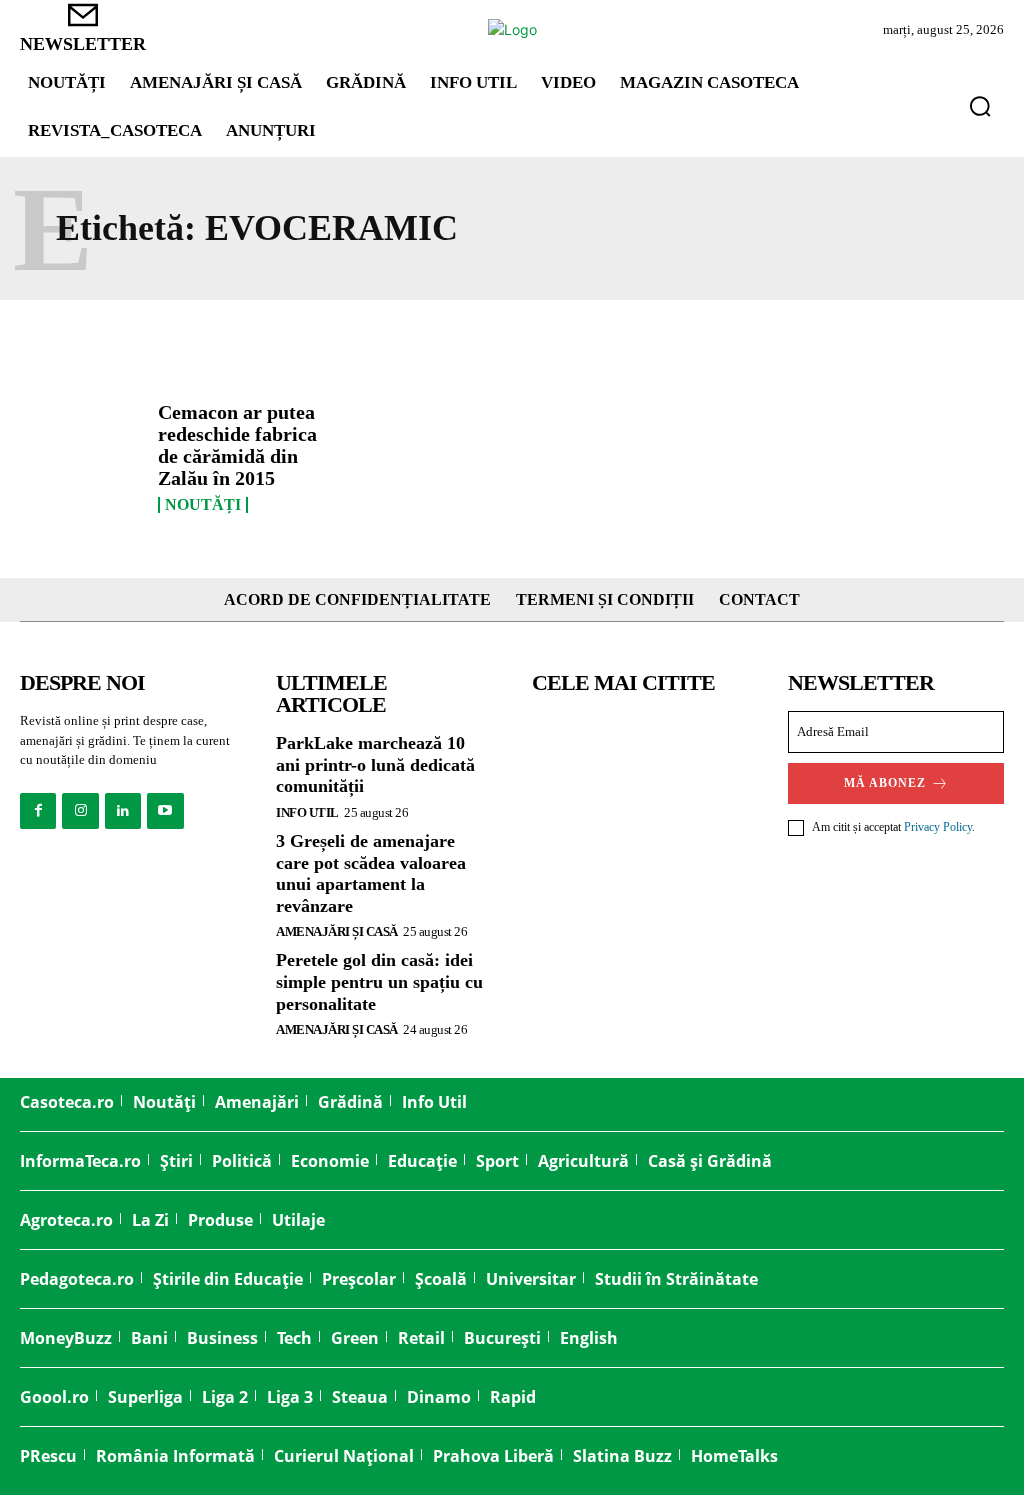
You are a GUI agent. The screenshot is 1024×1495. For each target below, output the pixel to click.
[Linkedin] (123, 811)
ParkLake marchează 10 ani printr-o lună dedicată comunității (375, 764)
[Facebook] (38, 811)
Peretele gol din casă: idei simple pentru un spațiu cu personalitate (379, 981)
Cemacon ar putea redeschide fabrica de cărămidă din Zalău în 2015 (237, 445)
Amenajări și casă (337, 931)
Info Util (307, 812)
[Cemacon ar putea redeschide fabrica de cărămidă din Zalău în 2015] (81, 450)
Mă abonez (885, 783)
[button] (980, 106)
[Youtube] (165, 811)
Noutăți (203, 505)
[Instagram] (80, 811)
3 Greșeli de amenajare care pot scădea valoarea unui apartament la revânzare (371, 873)
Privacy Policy (938, 827)
